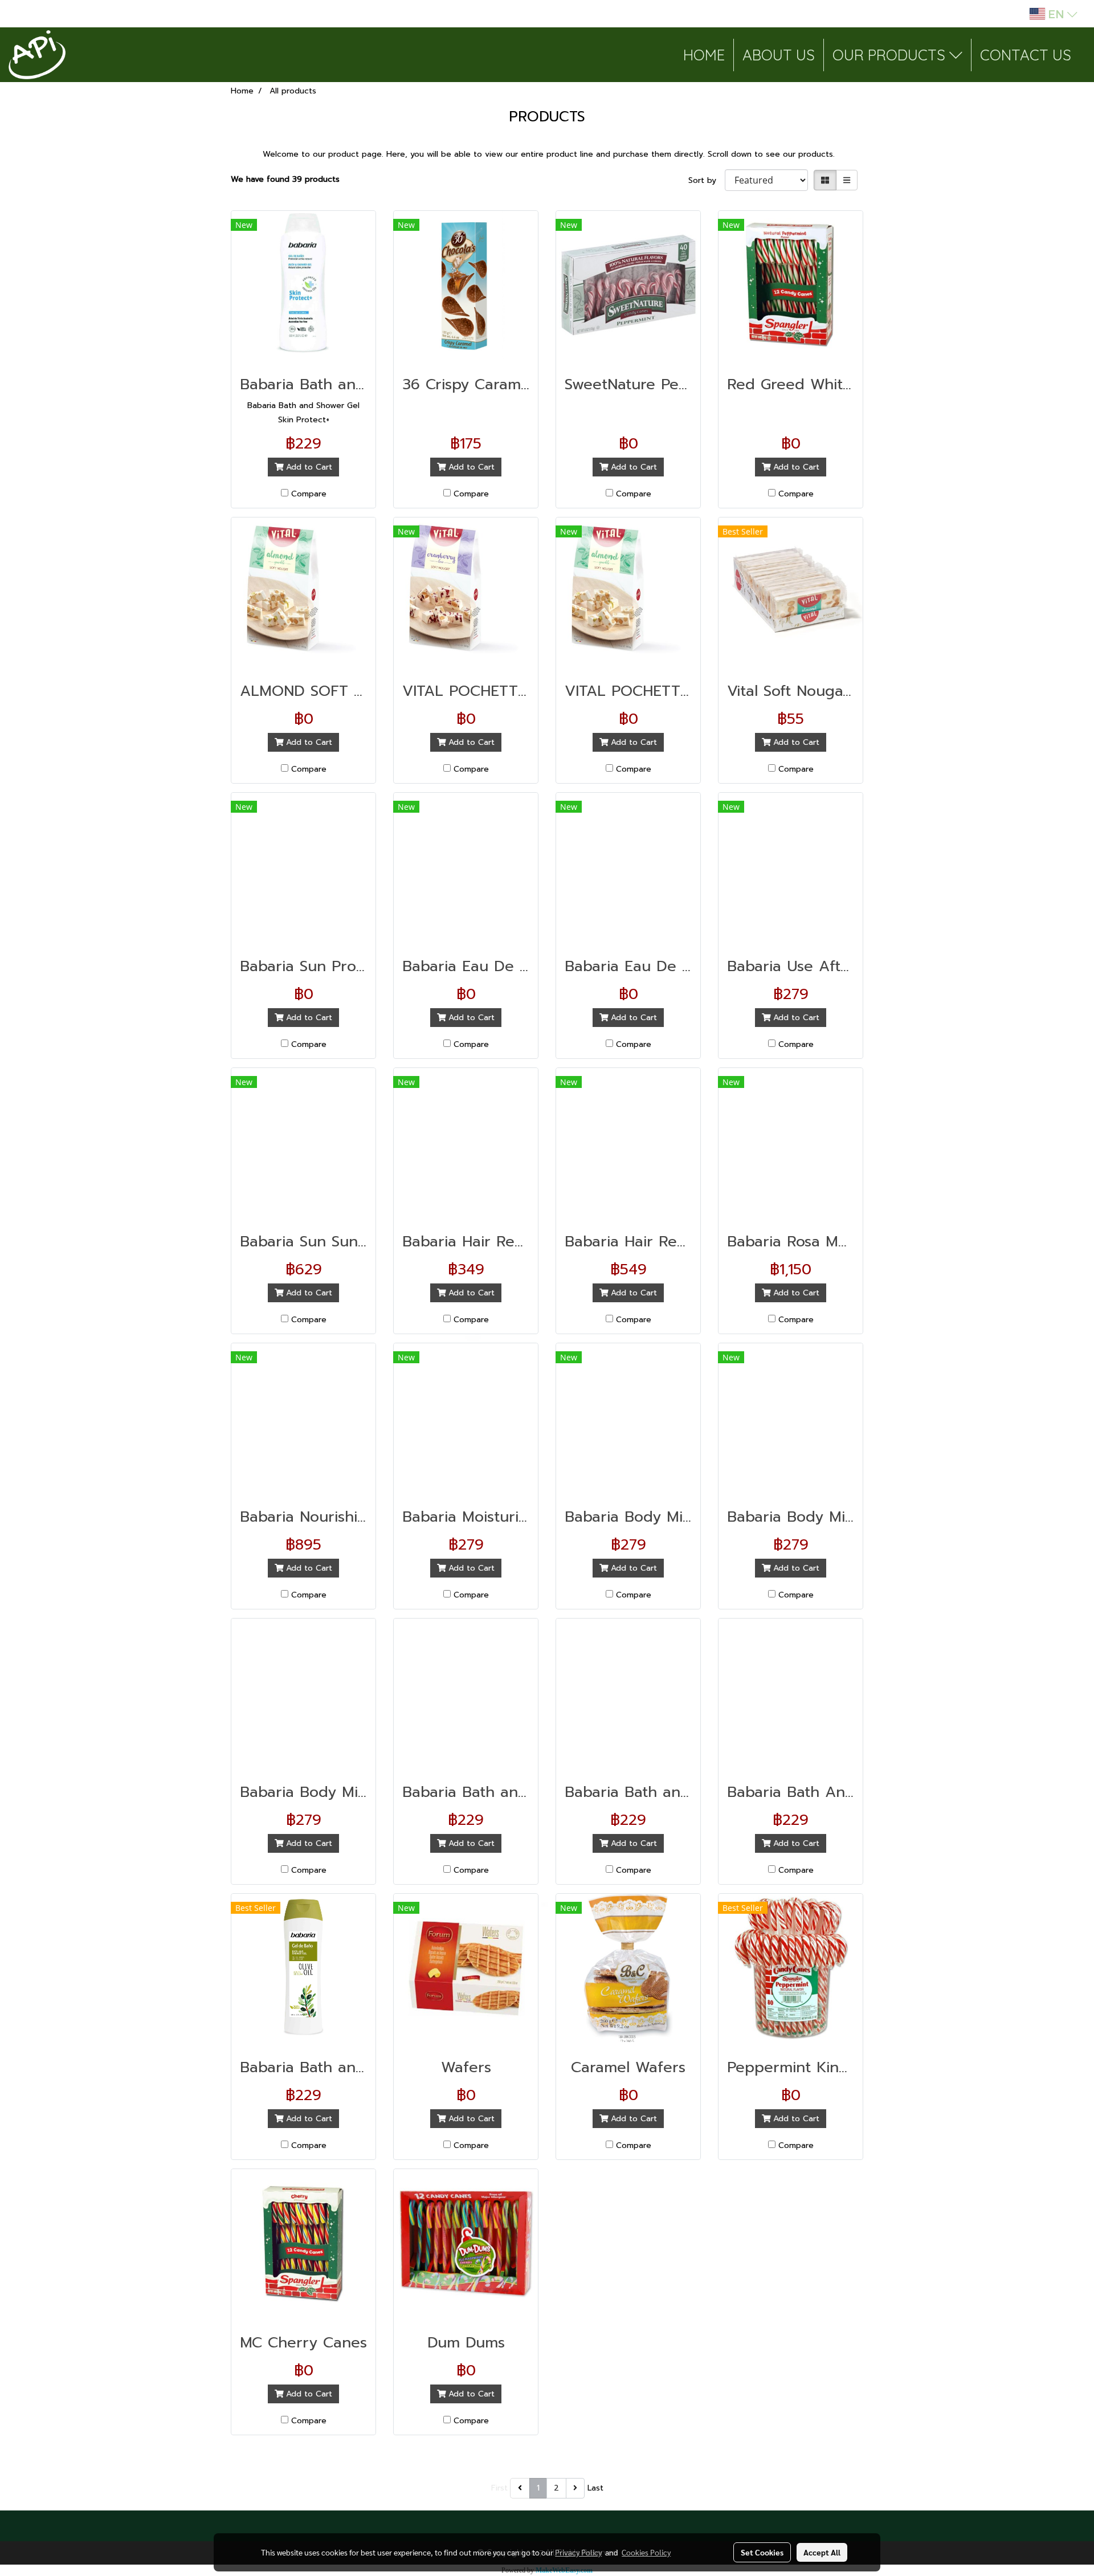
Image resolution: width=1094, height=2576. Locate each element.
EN (1056, 14)
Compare (309, 494)
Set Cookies (762, 2552)
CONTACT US (1026, 55)
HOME (704, 55)
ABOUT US (779, 55)
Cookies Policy (646, 2552)
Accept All (822, 2552)
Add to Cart (308, 467)
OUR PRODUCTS (891, 55)
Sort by (707, 180)
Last (595, 2488)
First (499, 2488)
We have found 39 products (285, 179)
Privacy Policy (578, 2552)
